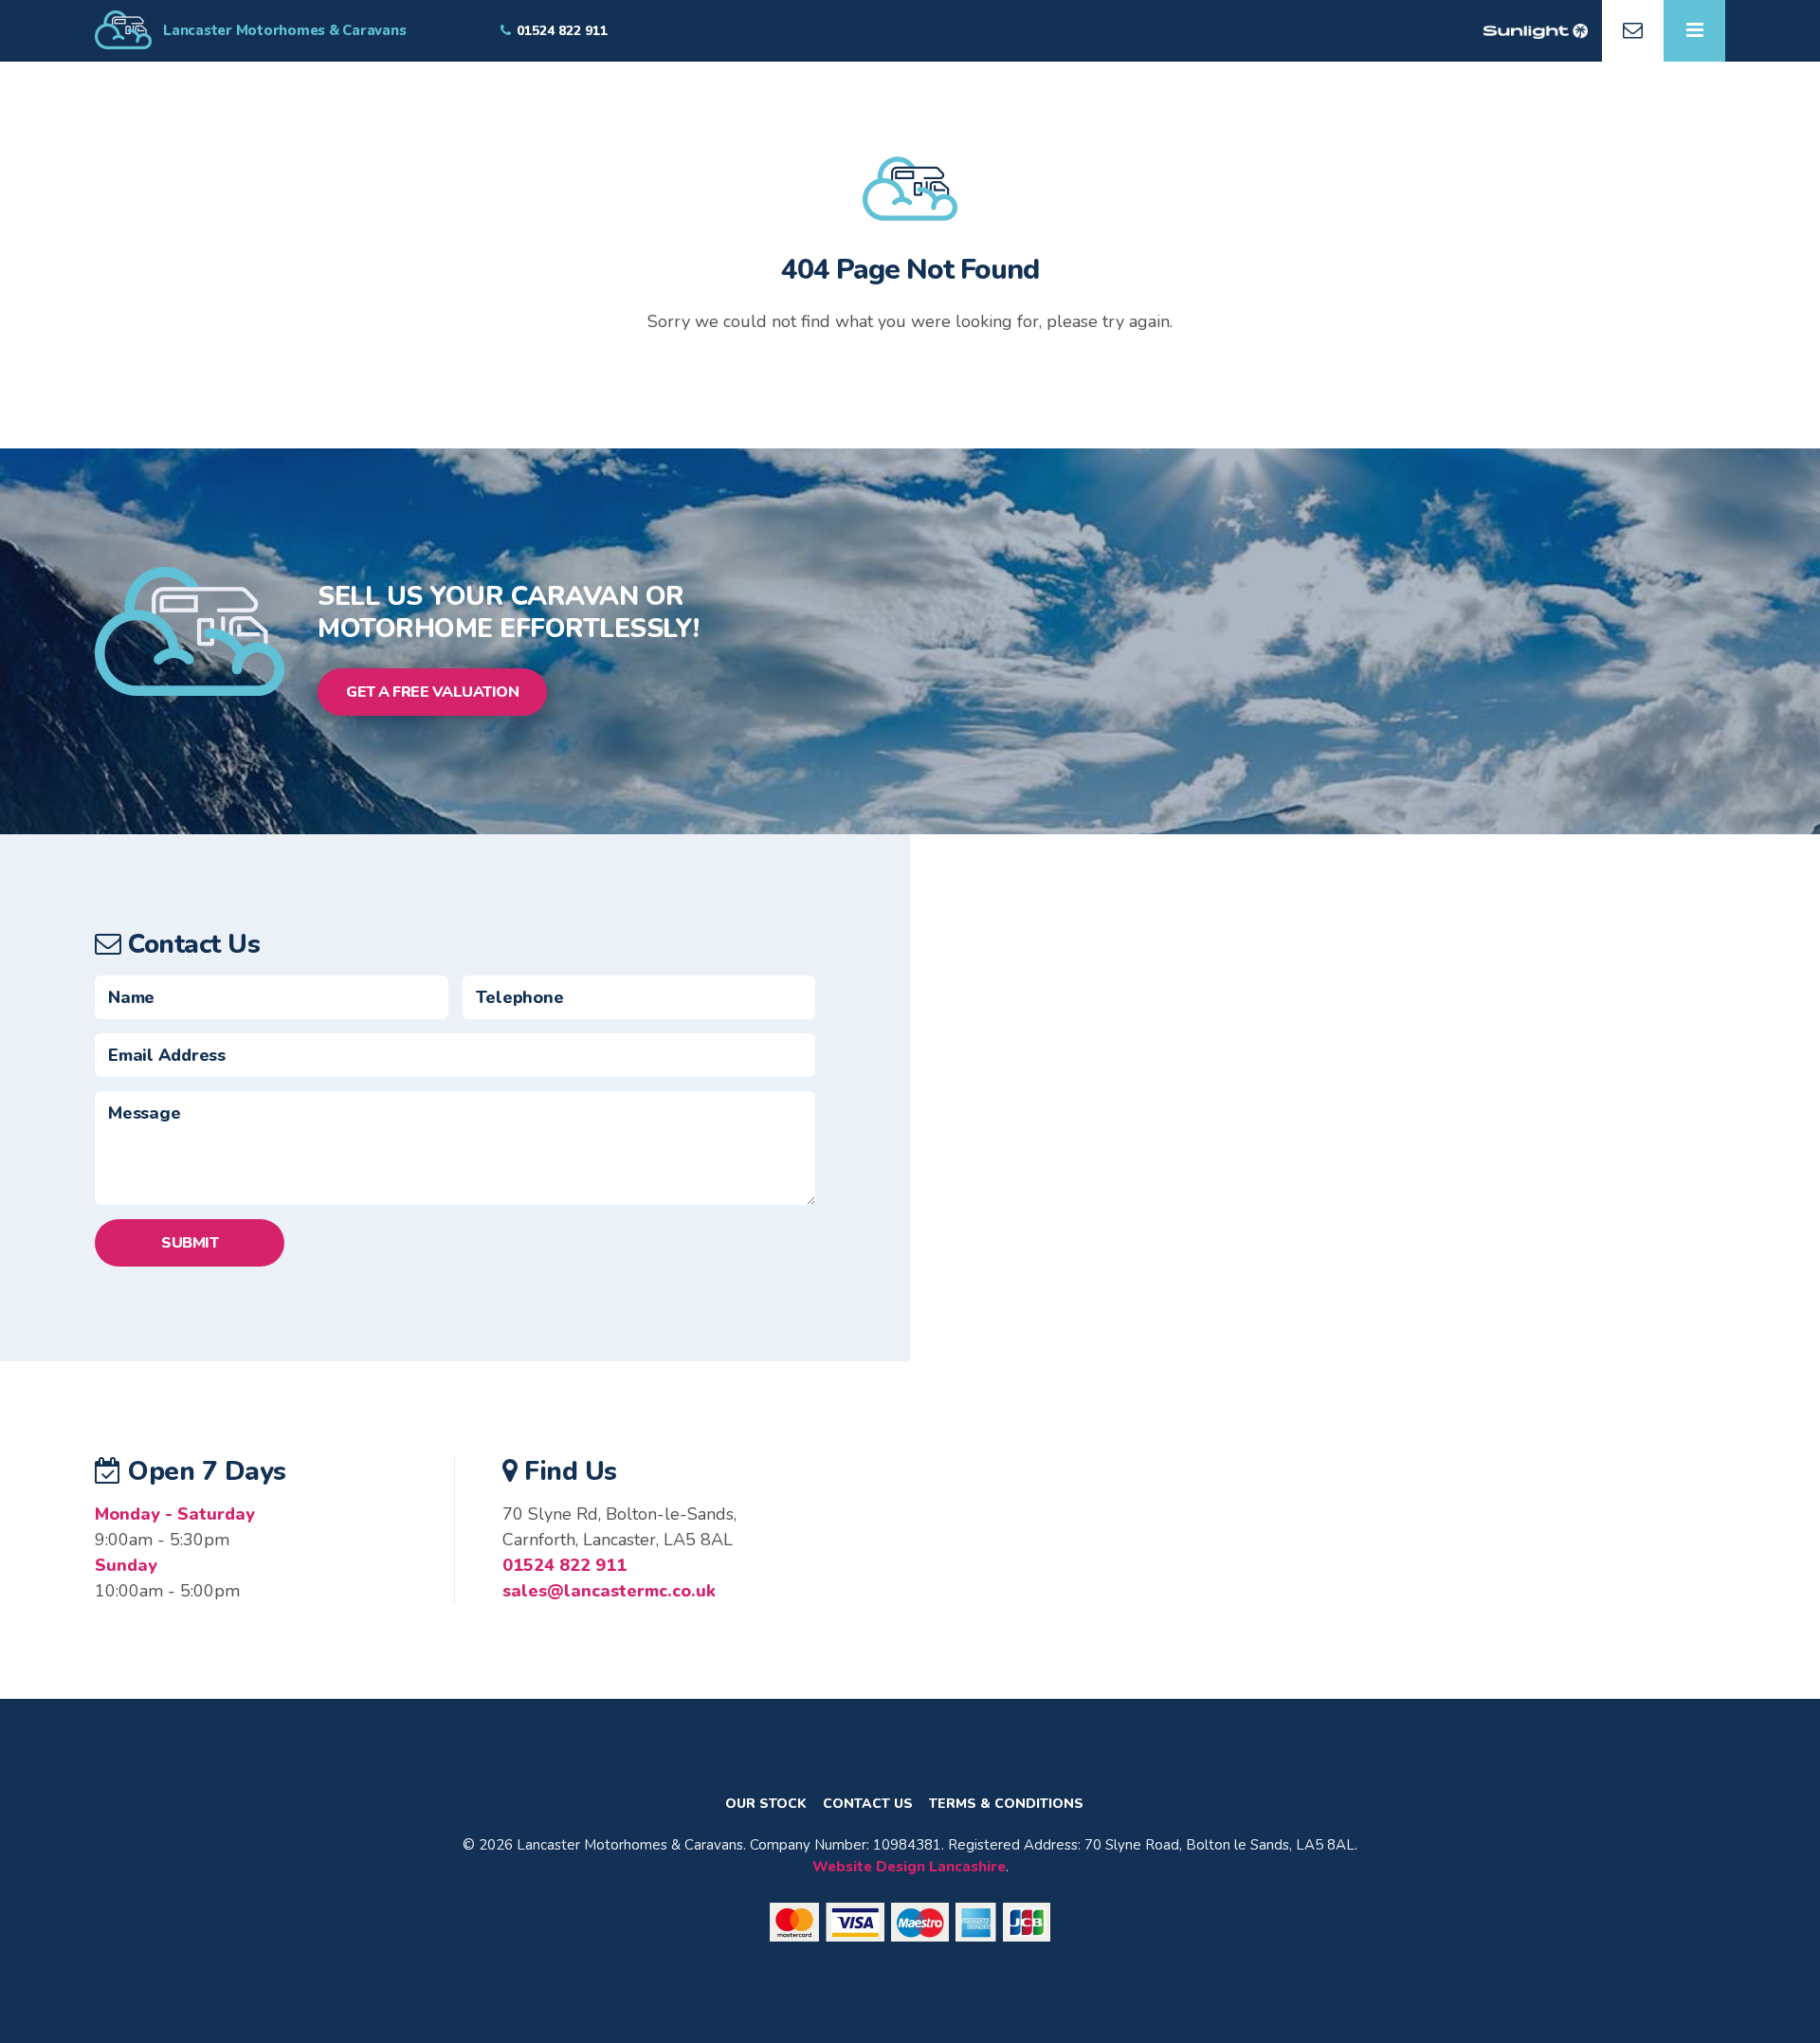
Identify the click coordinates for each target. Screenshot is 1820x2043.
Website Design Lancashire (909, 1867)
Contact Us (868, 1804)
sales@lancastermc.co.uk (609, 1591)
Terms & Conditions (1006, 1804)
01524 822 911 (564, 1565)
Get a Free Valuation (432, 692)
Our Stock (766, 1804)
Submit (190, 1243)
